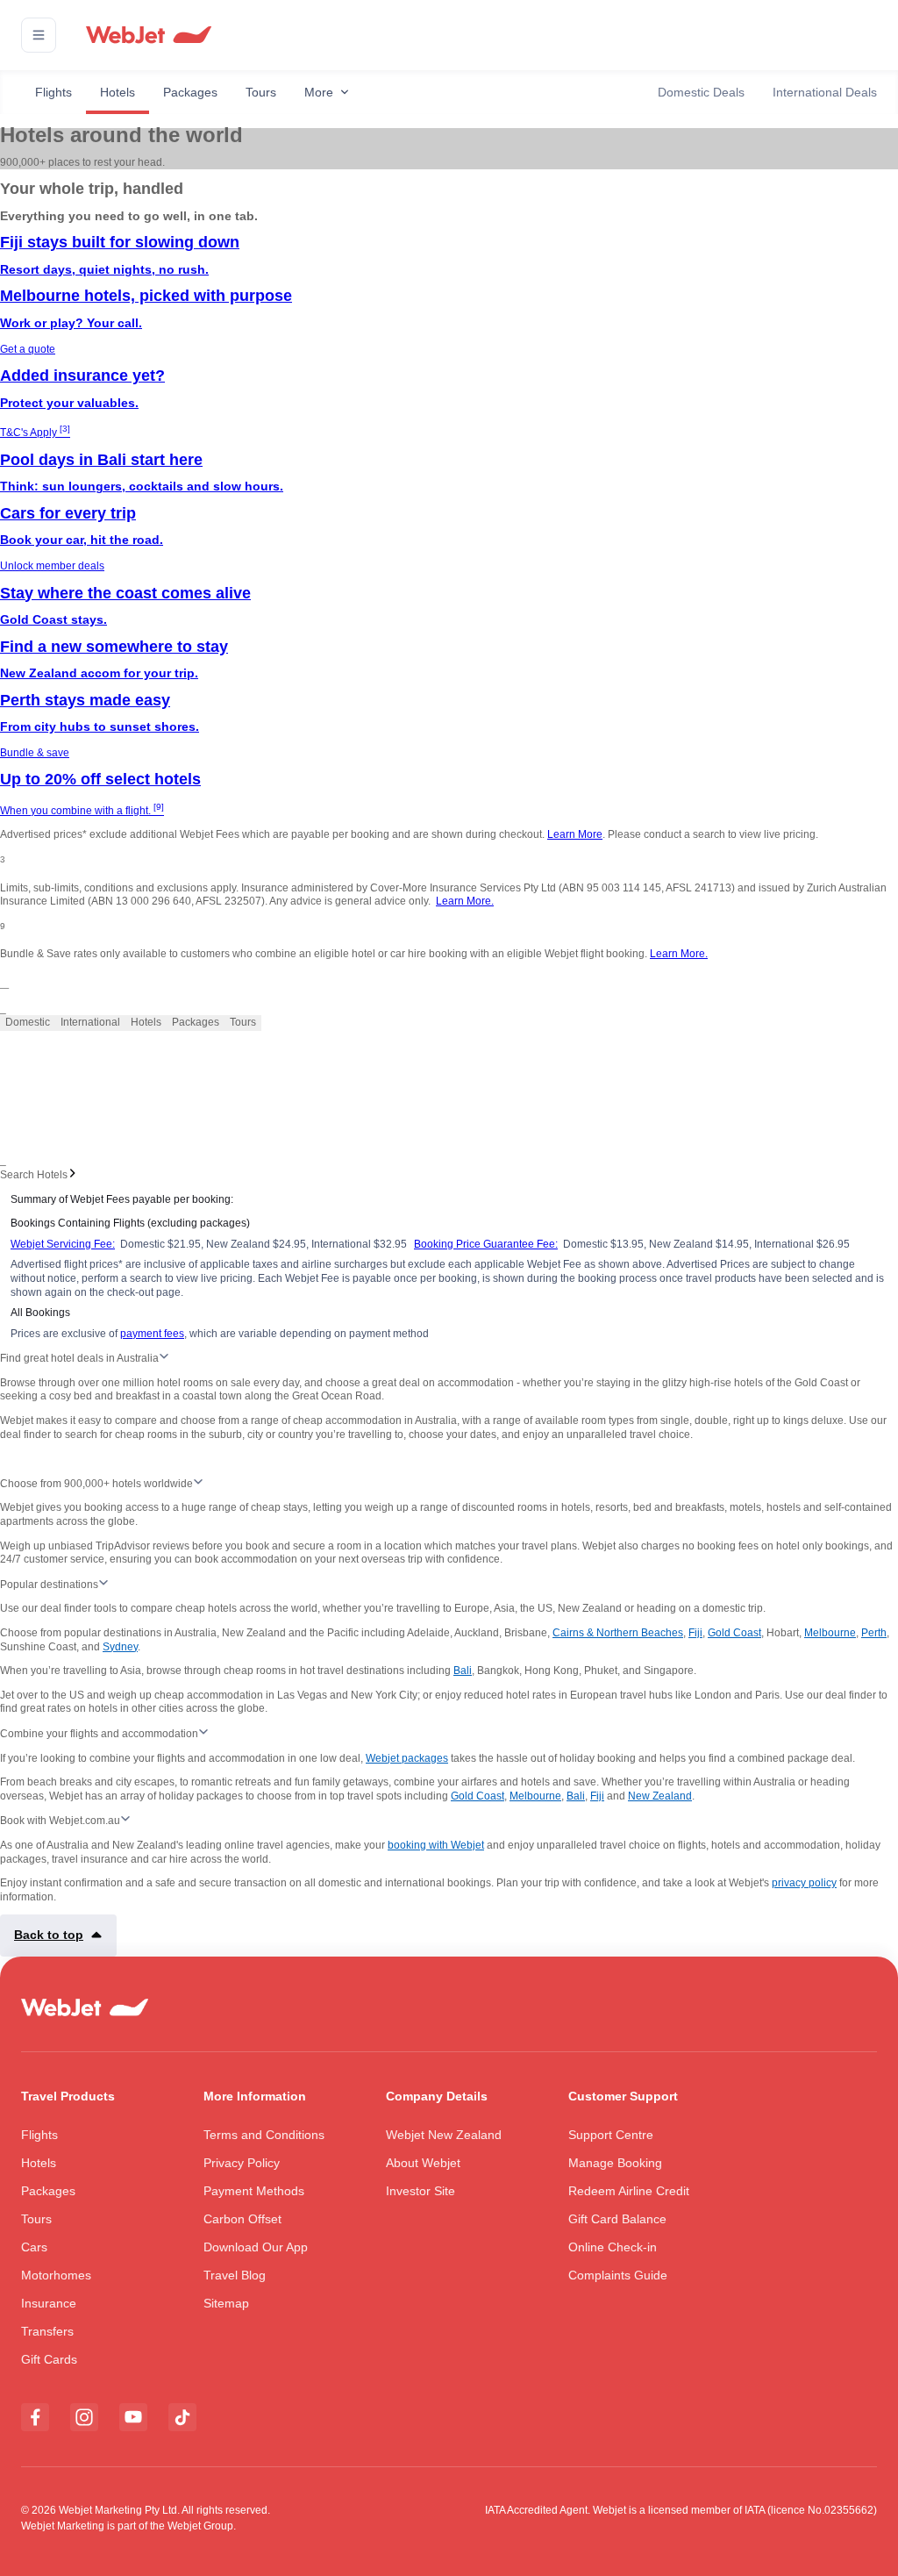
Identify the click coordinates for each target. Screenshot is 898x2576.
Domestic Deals (701, 92)
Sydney (120, 1647)
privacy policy (804, 1883)
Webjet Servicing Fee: (63, 1244)
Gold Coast (734, 1633)
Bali (463, 1671)
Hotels (118, 92)
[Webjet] (148, 36)
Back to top (49, 1935)
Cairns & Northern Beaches (618, 1633)
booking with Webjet (436, 1845)
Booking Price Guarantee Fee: (486, 1244)
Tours (261, 92)
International (90, 1022)
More (319, 92)
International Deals (825, 92)
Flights (53, 92)
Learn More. (465, 901)
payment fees (152, 1334)
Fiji (695, 1633)
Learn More (575, 834)
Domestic (28, 1022)
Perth (874, 1633)
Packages (190, 92)
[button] (39, 35)
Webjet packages (407, 1758)
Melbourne (830, 1633)
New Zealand (660, 1796)
